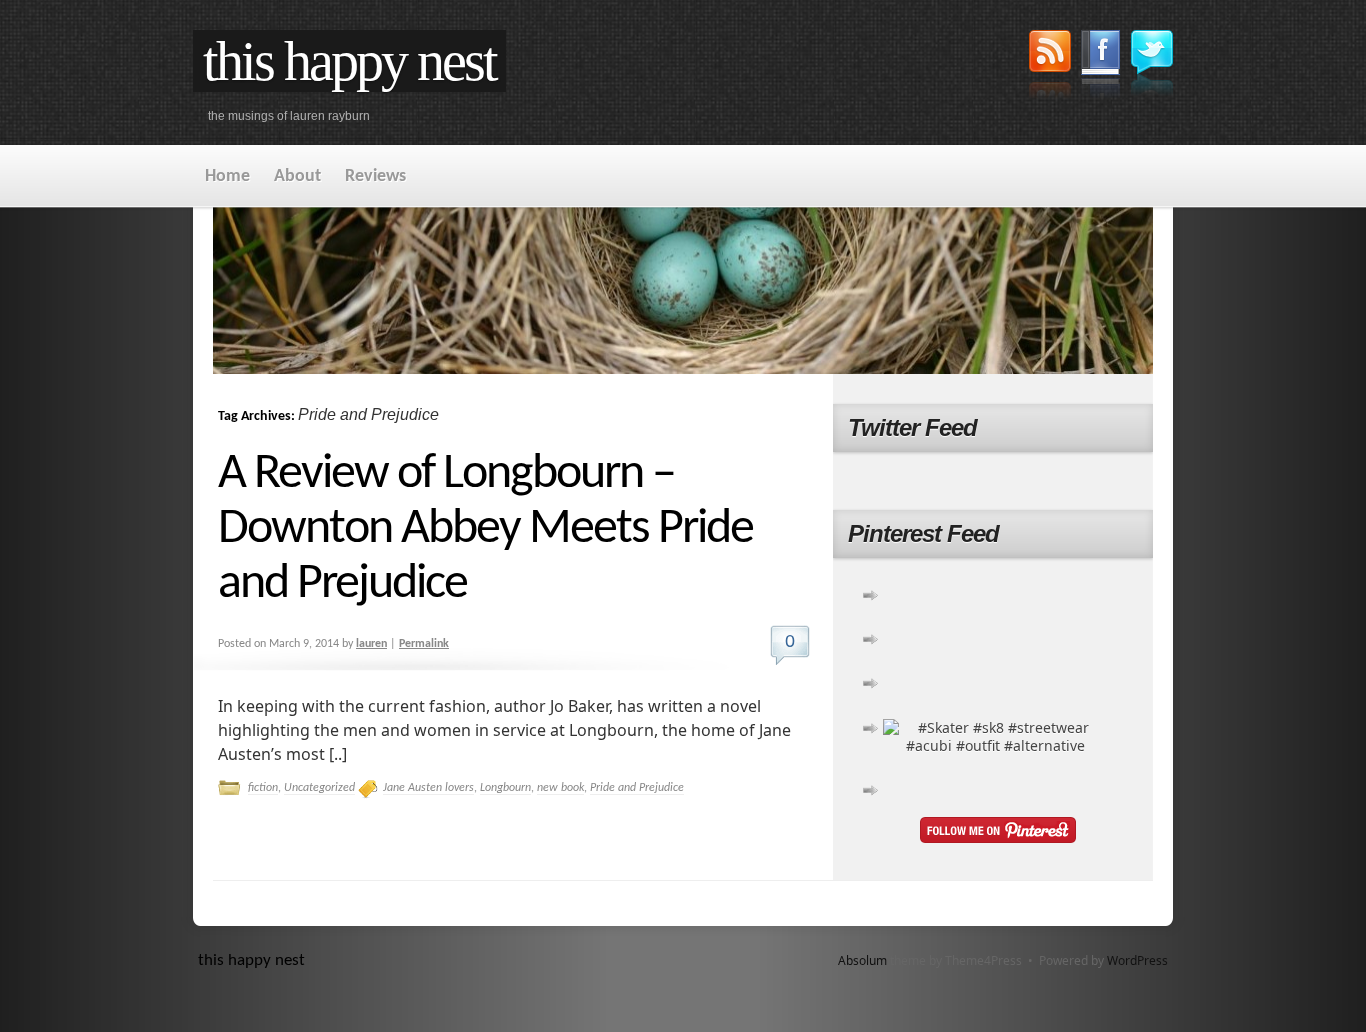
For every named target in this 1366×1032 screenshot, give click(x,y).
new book (560, 788)
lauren (371, 644)
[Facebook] (1101, 67)
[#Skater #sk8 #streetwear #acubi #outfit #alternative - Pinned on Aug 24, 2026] (995, 745)
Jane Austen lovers (428, 788)
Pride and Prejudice (637, 788)
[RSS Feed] (1050, 67)
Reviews (375, 176)
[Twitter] (1152, 65)
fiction (263, 788)
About (297, 176)
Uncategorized (319, 788)
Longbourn (505, 788)
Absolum (862, 961)
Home (227, 176)
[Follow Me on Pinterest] (998, 832)
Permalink (424, 644)
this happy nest (349, 61)
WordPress (1137, 961)
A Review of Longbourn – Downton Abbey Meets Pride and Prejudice (485, 529)
